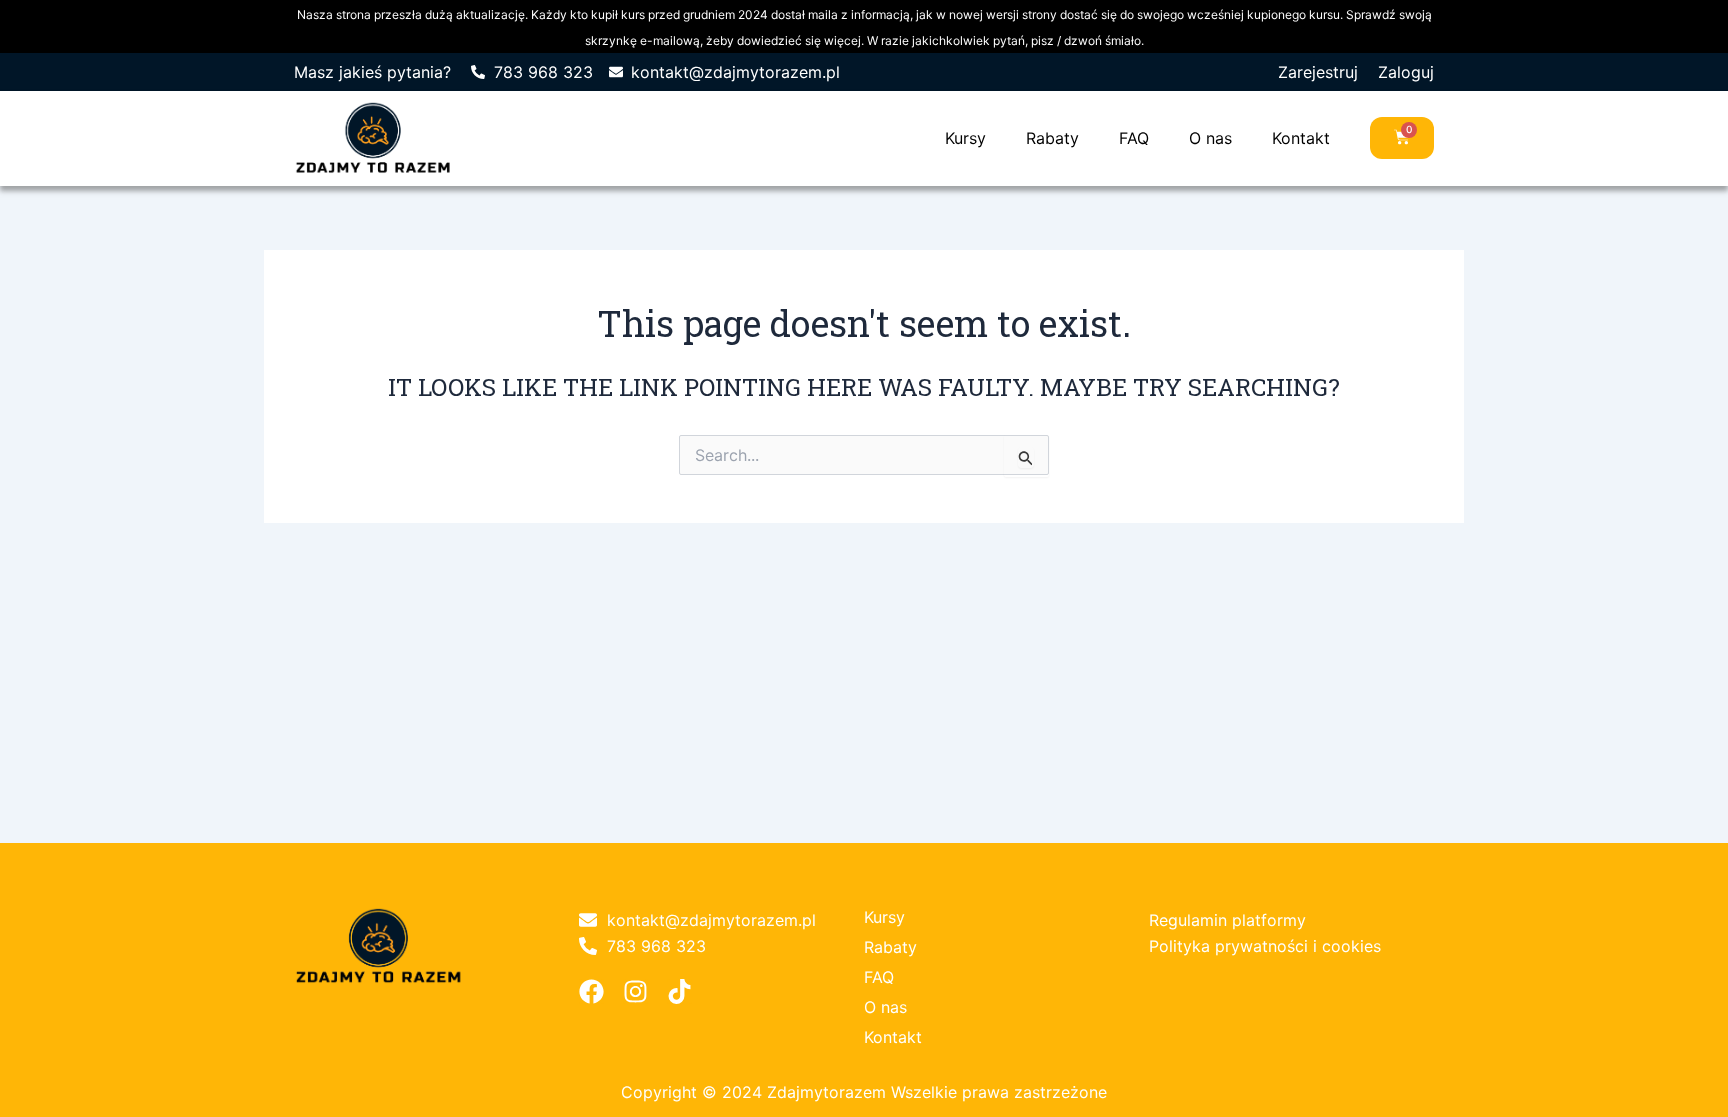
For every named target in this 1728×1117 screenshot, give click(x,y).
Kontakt (1301, 138)
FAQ (1134, 138)
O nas (1210, 138)
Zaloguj (1406, 72)
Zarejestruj (1318, 72)
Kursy (965, 138)
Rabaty (1052, 138)
